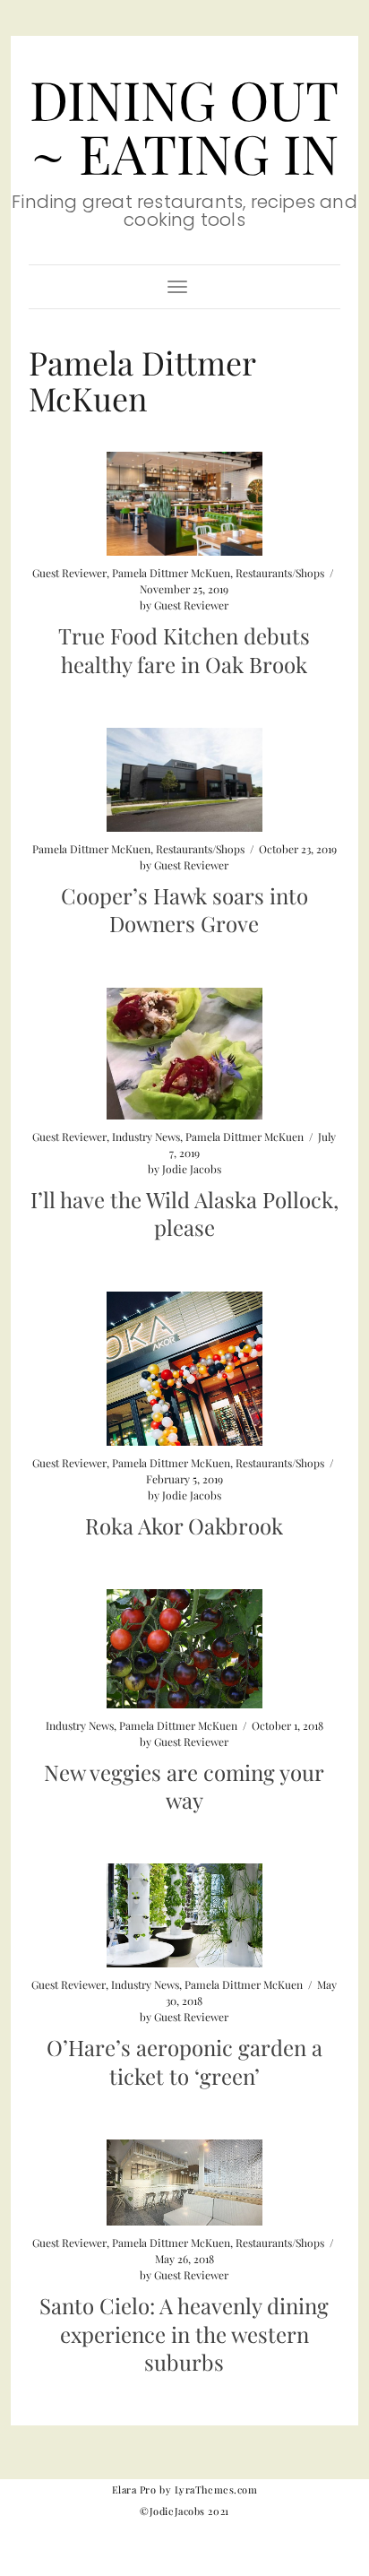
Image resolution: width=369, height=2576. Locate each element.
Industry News (146, 1137)
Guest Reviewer (69, 573)
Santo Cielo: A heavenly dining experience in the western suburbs (184, 2333)
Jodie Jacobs (192, 1169)
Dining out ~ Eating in (184, 125)
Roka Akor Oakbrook (184, 1526)
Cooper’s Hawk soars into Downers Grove (184, 909)
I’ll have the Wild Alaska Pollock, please (184, 1213)
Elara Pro (134, 2490)
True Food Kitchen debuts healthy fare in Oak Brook (184, 649)
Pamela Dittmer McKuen (171, 573)
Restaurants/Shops (280, 573)
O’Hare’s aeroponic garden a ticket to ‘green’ (184, 2061)
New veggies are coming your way (184, 1786)
